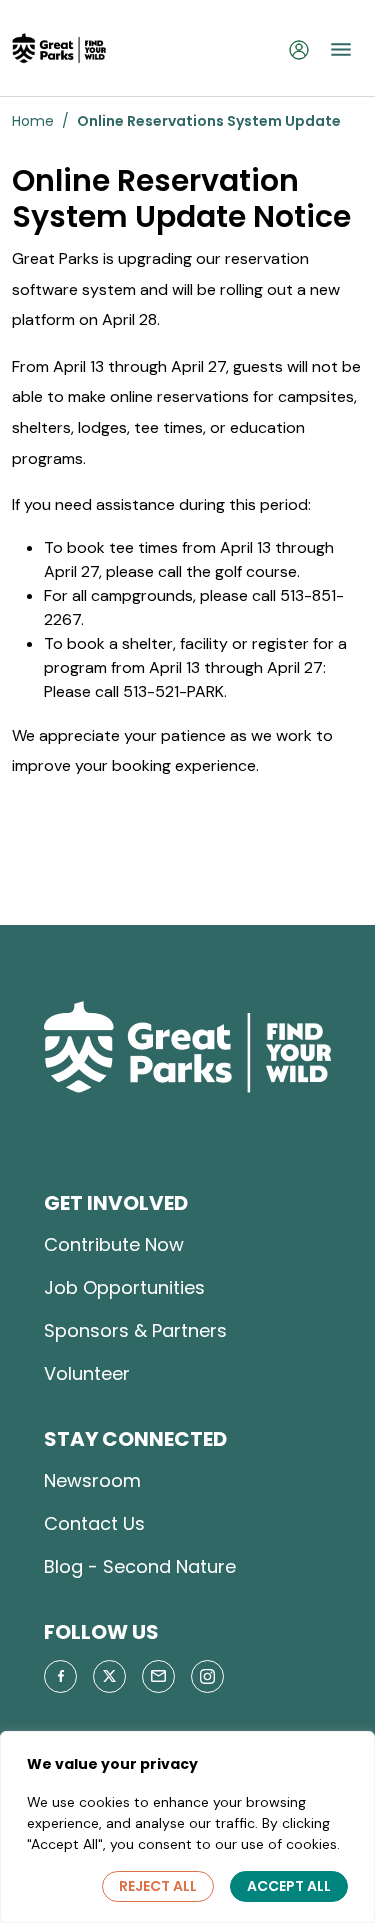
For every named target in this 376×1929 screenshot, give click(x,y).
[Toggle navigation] (341, 48)
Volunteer (87, 1373)
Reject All (158, 1886)
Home (33, 121)
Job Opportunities (124, 1287)
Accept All (289, 1886)
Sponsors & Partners (135, 1330)
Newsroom (92, 1480)
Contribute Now (114, 1244)
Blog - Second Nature (140, 1566)
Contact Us (94, 1523)
